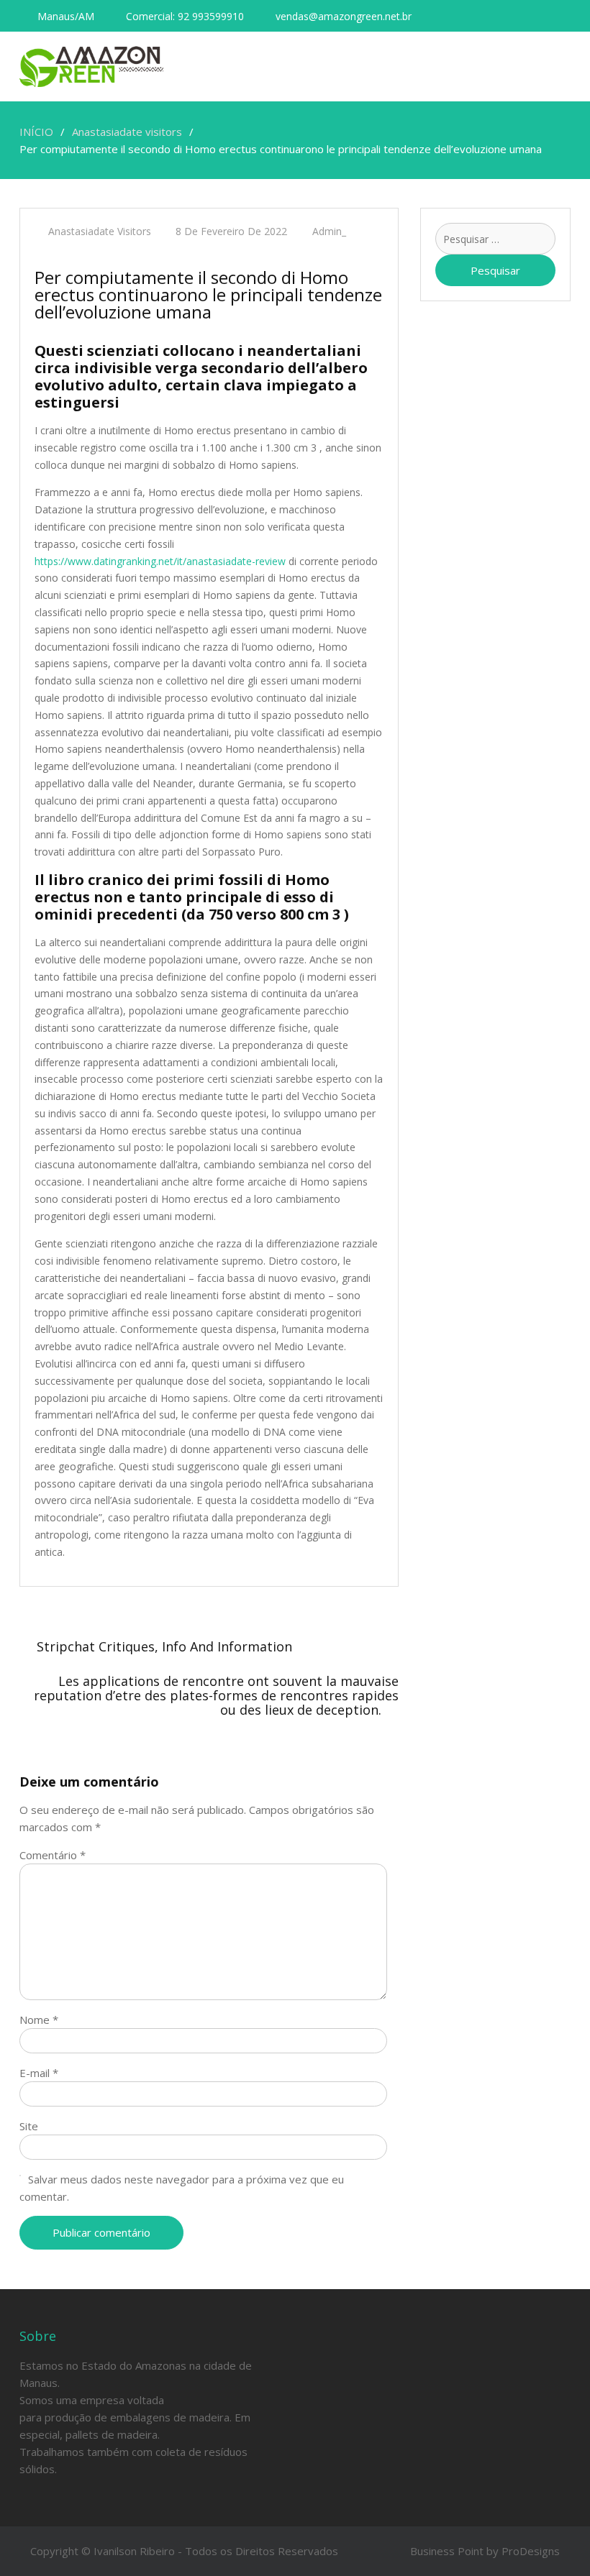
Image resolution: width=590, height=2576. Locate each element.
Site (29, 2126)
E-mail (39, 2073)
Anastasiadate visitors (100, 231)
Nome (39, 2020)
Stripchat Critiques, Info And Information (164, 1646)
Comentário (53, 1855)
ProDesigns (531, 2551)
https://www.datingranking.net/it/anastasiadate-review (160, 561)
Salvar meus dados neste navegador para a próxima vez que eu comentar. (182, 2188)
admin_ (329, 231)
